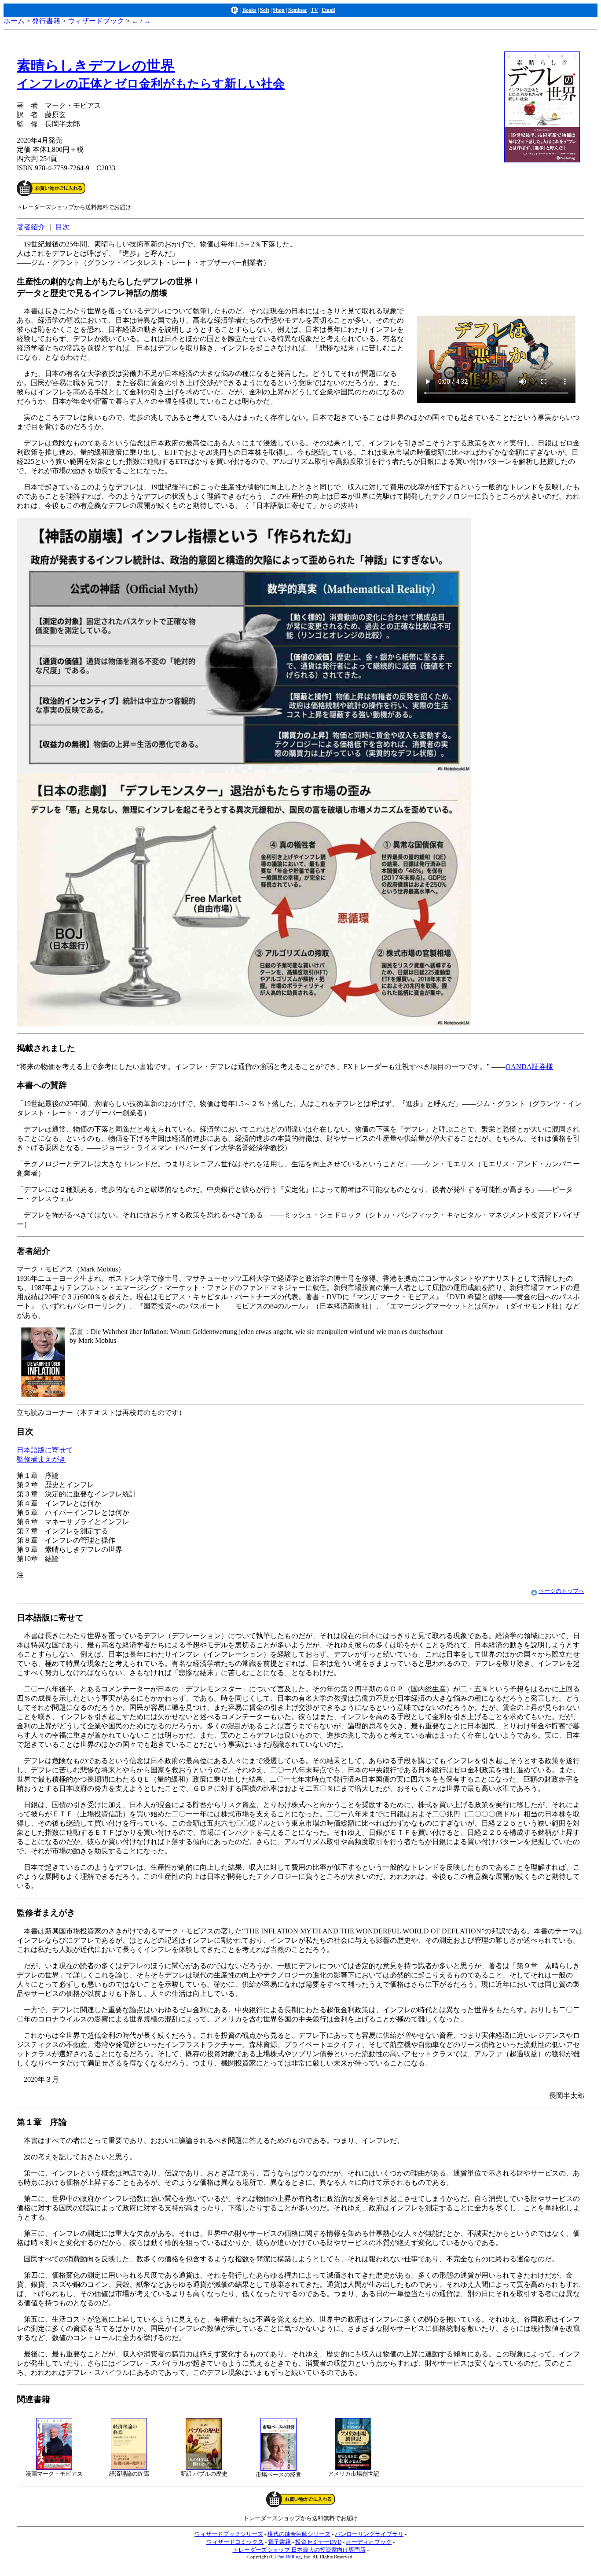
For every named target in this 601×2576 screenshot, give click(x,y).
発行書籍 (46, 21)
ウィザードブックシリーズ (229, 2534)
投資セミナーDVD (318, 2542)
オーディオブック (369, 2542)
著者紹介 (31, 227)
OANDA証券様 (529, 1067)
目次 (62, 227)
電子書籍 (279, 2542)
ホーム (14, 21)
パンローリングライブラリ (369, 2534)
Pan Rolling (289, 2557)
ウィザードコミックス (235, 2542)
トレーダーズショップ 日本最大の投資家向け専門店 (299, 2550)
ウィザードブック (96, 21)
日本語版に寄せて (45, 1450)
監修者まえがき (41, 1459)
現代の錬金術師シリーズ (299, 2534)
